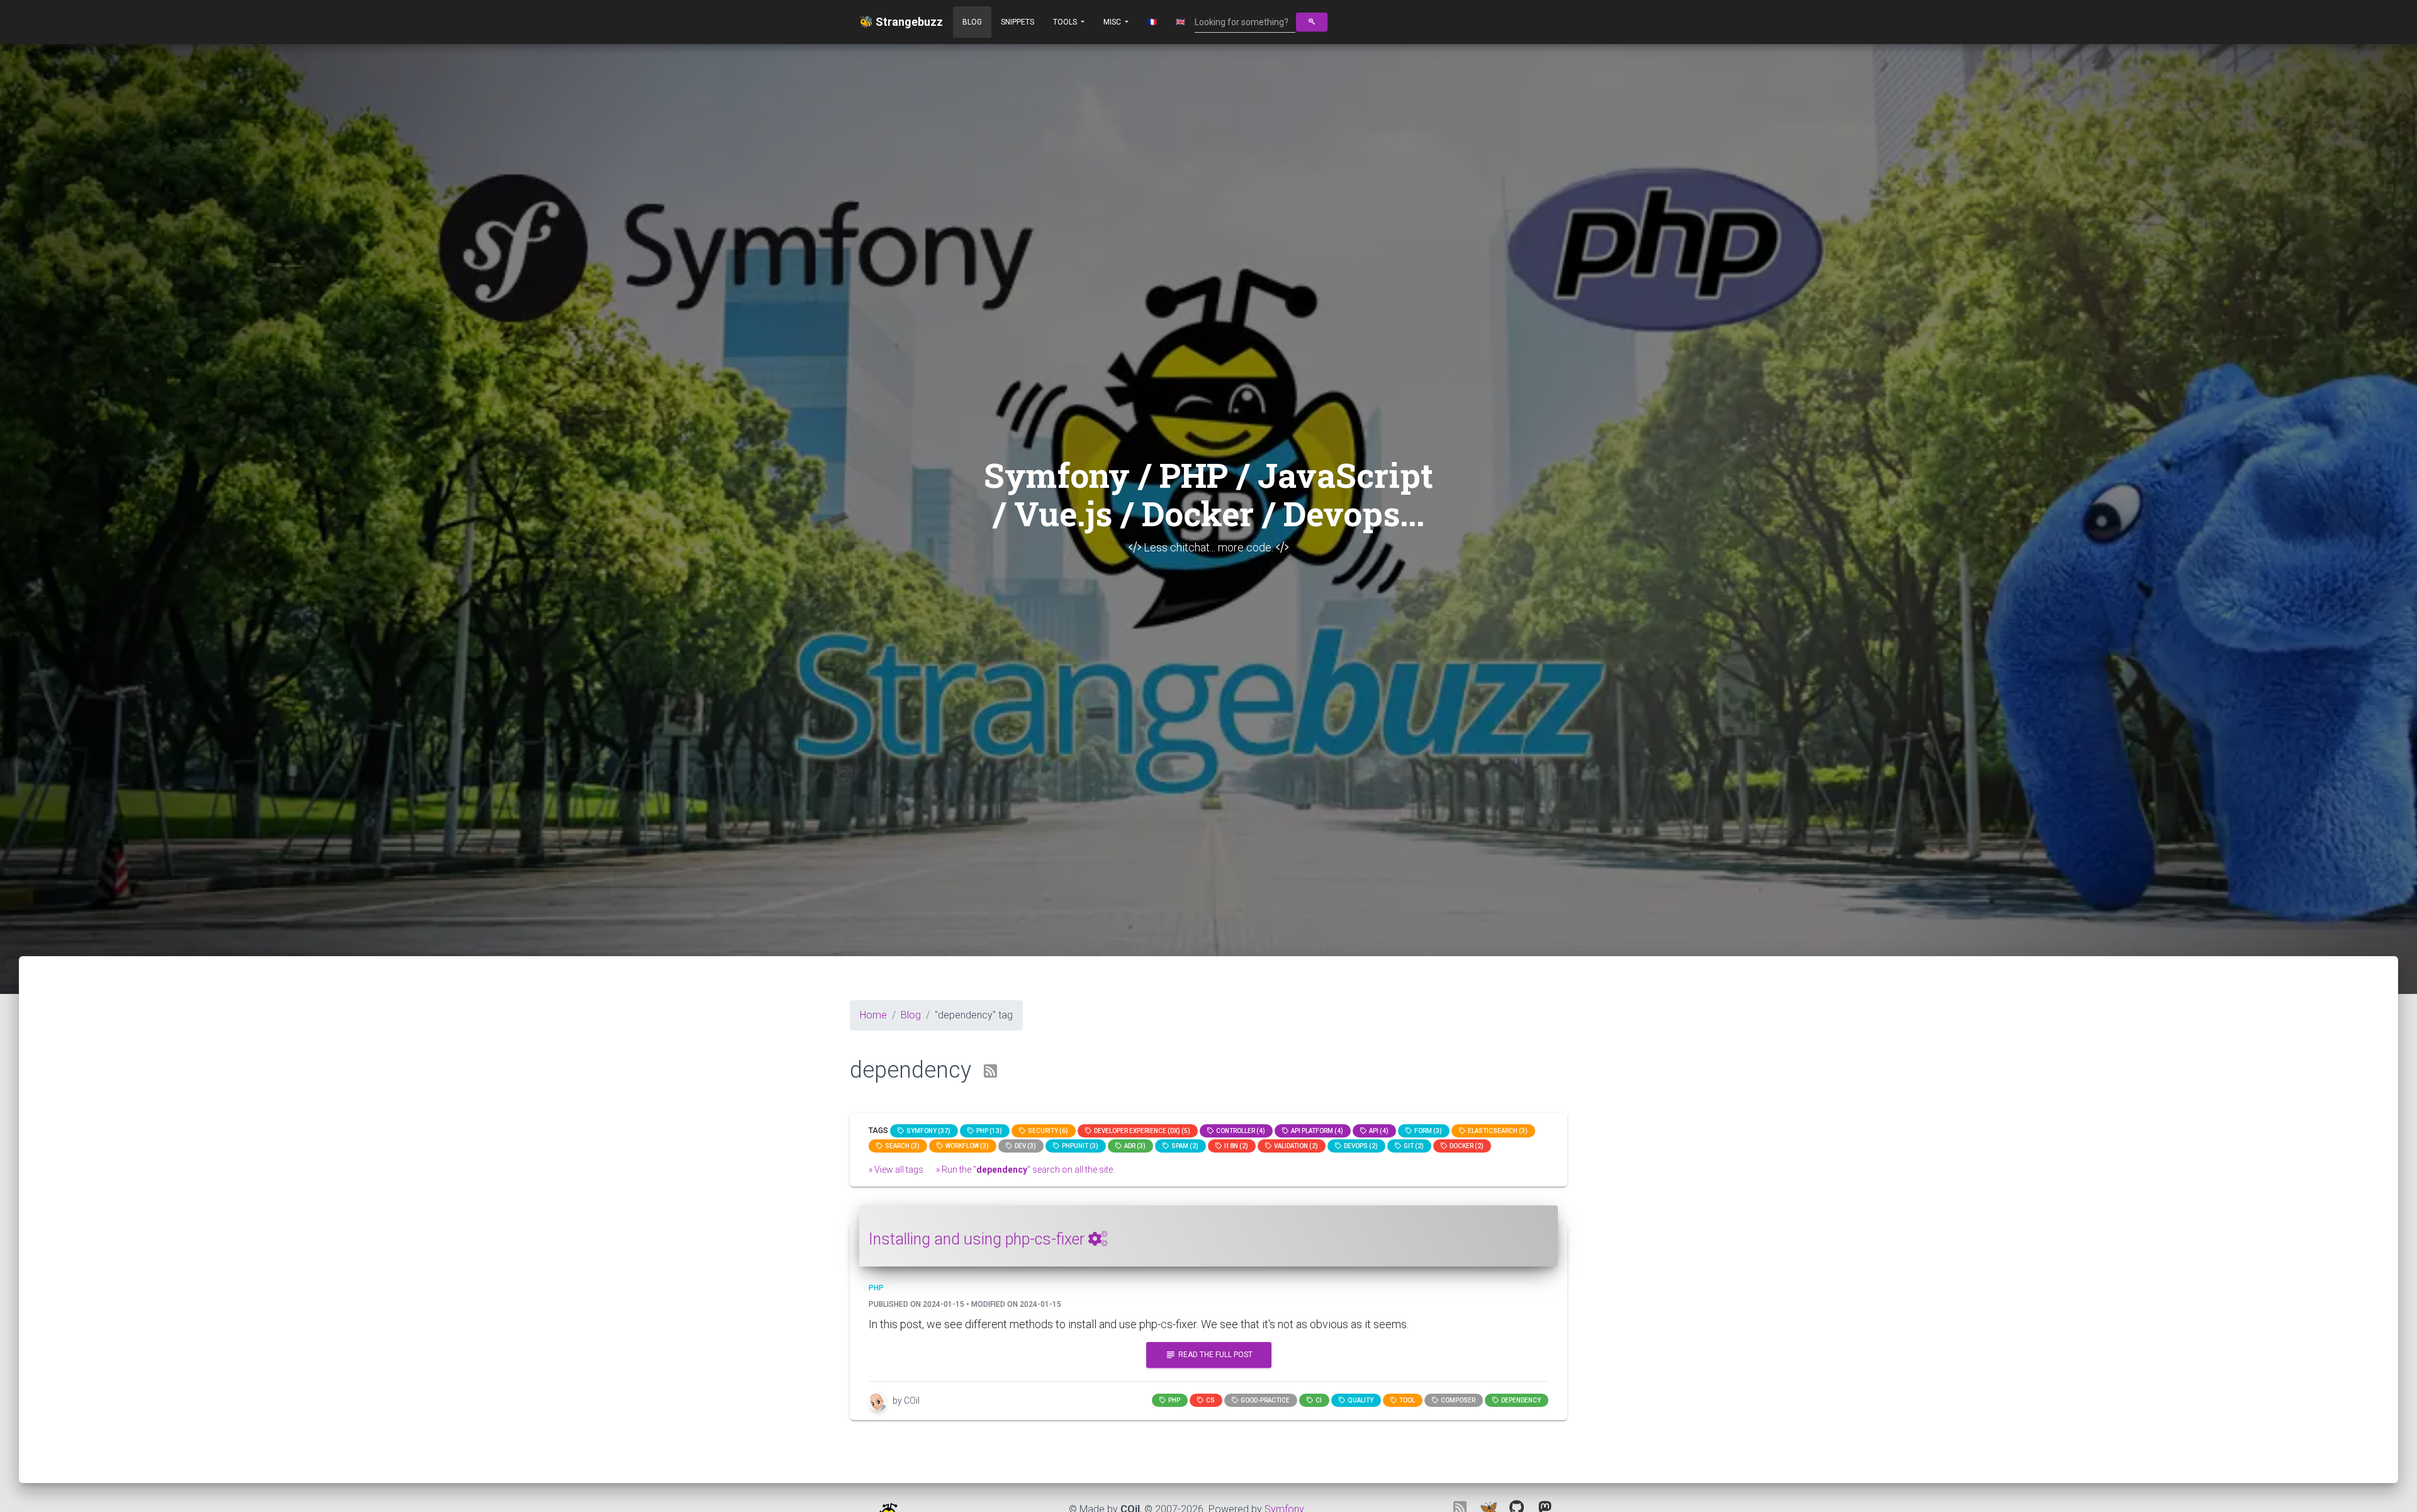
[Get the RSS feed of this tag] (990, 1072)
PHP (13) (988, 1131)
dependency (1520, 1400)
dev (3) (1024, 1146)
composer (1457, 1400)
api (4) (1378, 1131)
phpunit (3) (1079, 1146)
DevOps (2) (1360, 1146)
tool (1406, 1400)
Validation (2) (1295, 1146)
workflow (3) (966, 1146)
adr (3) (1134, 1146)
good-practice (1264, 1400)
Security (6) (1047, 1131)
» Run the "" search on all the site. (1025, 1170)
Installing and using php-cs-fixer (978, 1239)
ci (1317, 1400)
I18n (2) (1235, 1146)
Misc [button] (1113, 22)
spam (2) (1184, 1146)
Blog (972, 22)
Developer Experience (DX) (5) (1141, 1131)
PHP (1173, 1400)
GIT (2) (1412, 1146)
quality (1359, 1400)
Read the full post (1209, 1355)
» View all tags (896, 1170)
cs (1209, 1400)
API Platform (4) (1316, 1131)
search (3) (901, 1146)
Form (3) (1427, 1131)
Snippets (1017, 22)
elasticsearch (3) (1496, 1131)
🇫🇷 (1152, 22)
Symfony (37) (927, 1131)
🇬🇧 (1180, 22)
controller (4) (1239, 1131)
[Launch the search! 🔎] (1312, 22)
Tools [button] (1066, 22)
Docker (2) (1465, 1146)
